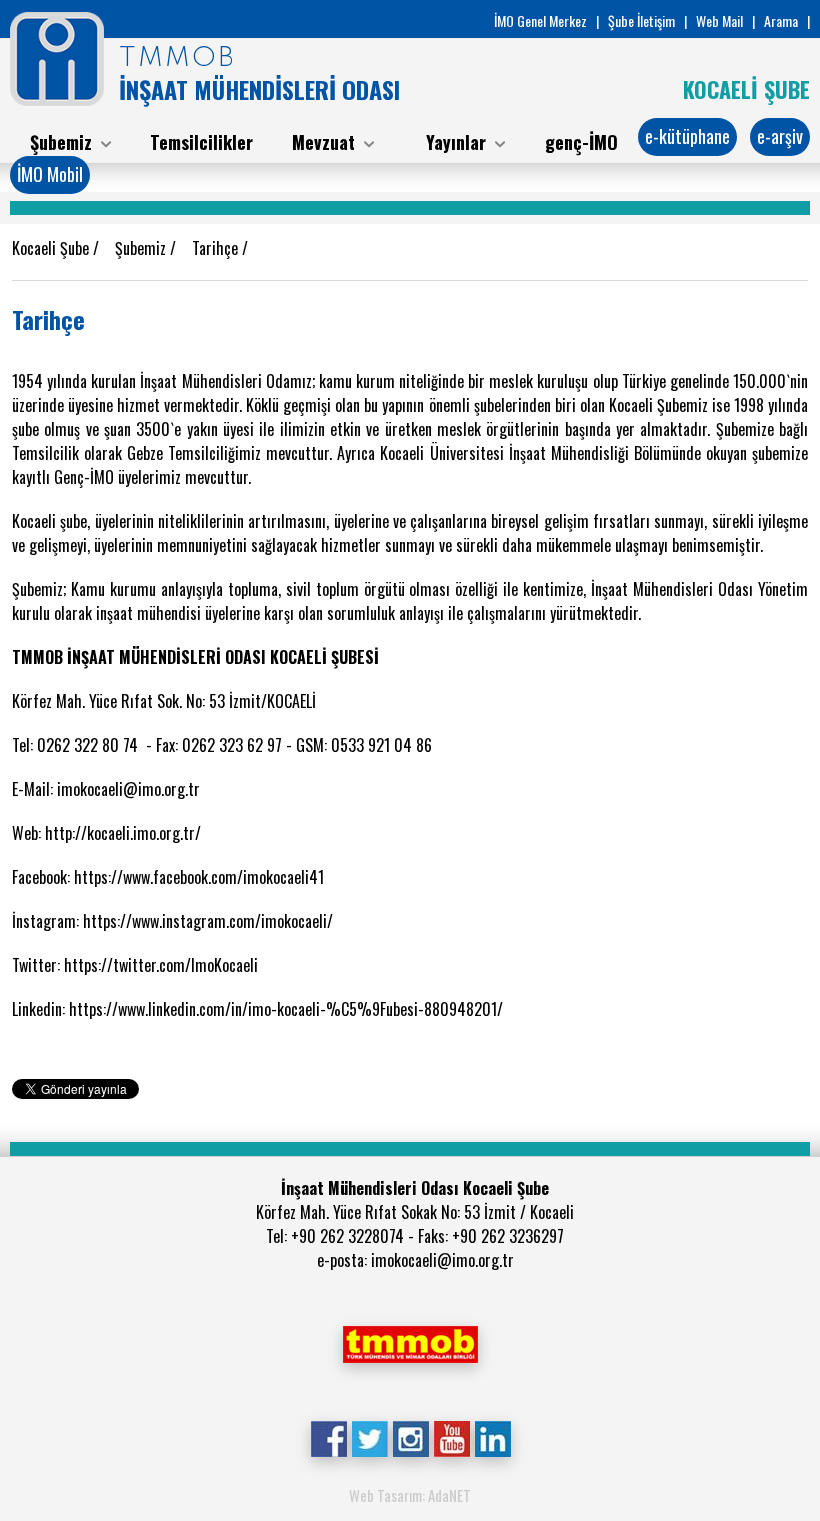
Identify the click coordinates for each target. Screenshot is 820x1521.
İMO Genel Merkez (540, 20)
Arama (781, 20)
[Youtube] (451, 1437)
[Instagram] (410, 1437)
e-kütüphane (687, 136)
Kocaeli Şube (52, 248)
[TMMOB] (410, 1342)
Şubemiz (142, 248)
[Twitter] (369, 1437)
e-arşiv (780, 136)
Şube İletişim (641, 20)
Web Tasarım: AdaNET (410, 1495)
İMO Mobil (50, 174)
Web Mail (719, 20)
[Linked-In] (492, 1437)
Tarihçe (217, 248)
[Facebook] (328, 1437)
